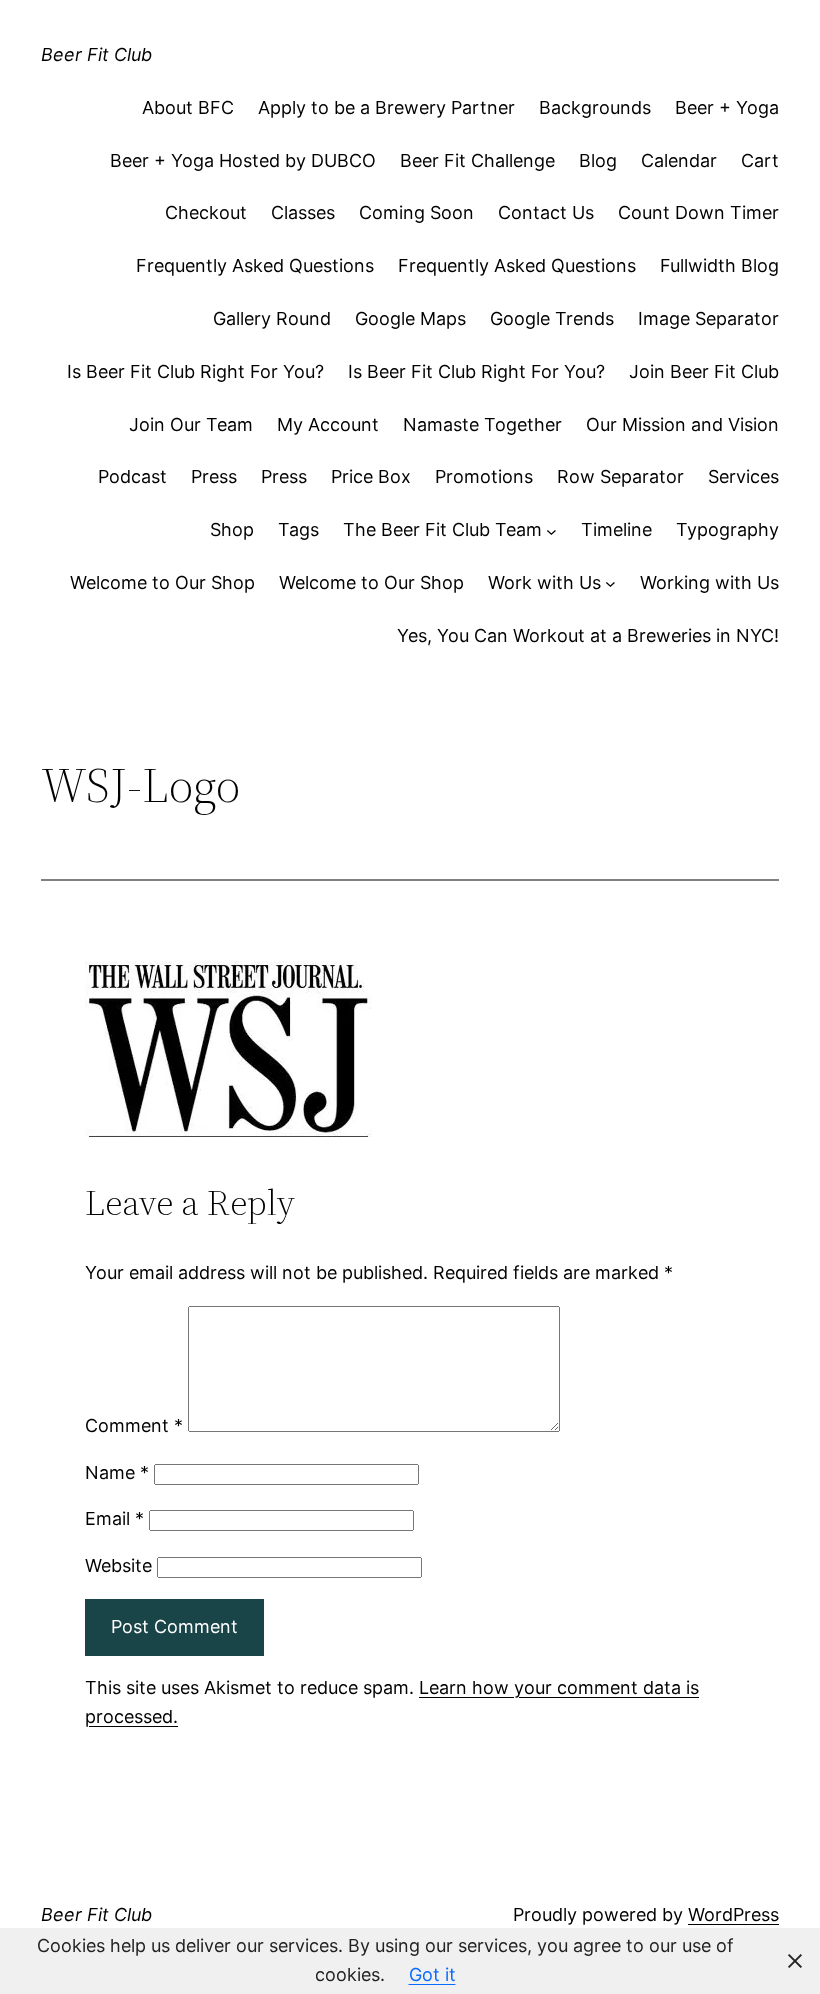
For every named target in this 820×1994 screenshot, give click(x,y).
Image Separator (708, 318)
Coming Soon (416, 212)
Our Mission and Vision (682, 424)
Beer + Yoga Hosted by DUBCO (243, 160)
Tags (298, 529)
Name (117, 1472)
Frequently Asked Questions (255, 265)
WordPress (733, 1914)
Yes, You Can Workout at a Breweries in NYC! (588, 635)
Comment (134, 1425)
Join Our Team (191, 424)
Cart (760, 160)
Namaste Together (482, 424)
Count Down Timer (698, 212)
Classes (303, 212)
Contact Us (546, 212)
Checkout (206, 212)
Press (214, 476)
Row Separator (620, 476)
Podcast (132, 476)
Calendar (679, 160)
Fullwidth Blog (719, 265)
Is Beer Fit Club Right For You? (195, 371)
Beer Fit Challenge (477, 160)
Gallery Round (272, 318)
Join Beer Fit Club (704, 371)
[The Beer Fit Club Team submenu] (551, 530)
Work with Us (544, 582)
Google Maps (410, 318)
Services (743, 476)
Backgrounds (595, 107)
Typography (727, 529)
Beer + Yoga (727, 107)
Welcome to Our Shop (162, 582)
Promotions (484, 476)
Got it (432, 1974)
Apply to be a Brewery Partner (386, 107)
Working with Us (709, 582)
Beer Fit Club (96, 54)
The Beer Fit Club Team (442, 529)
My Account (328, 424)
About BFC (188, 107)
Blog (598, 160)
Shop (232, 529)
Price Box (371, 476)
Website (118, 1565)
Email (114, 1518)
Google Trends (552, 318)
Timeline (616, 529)
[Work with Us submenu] (610, 583)
